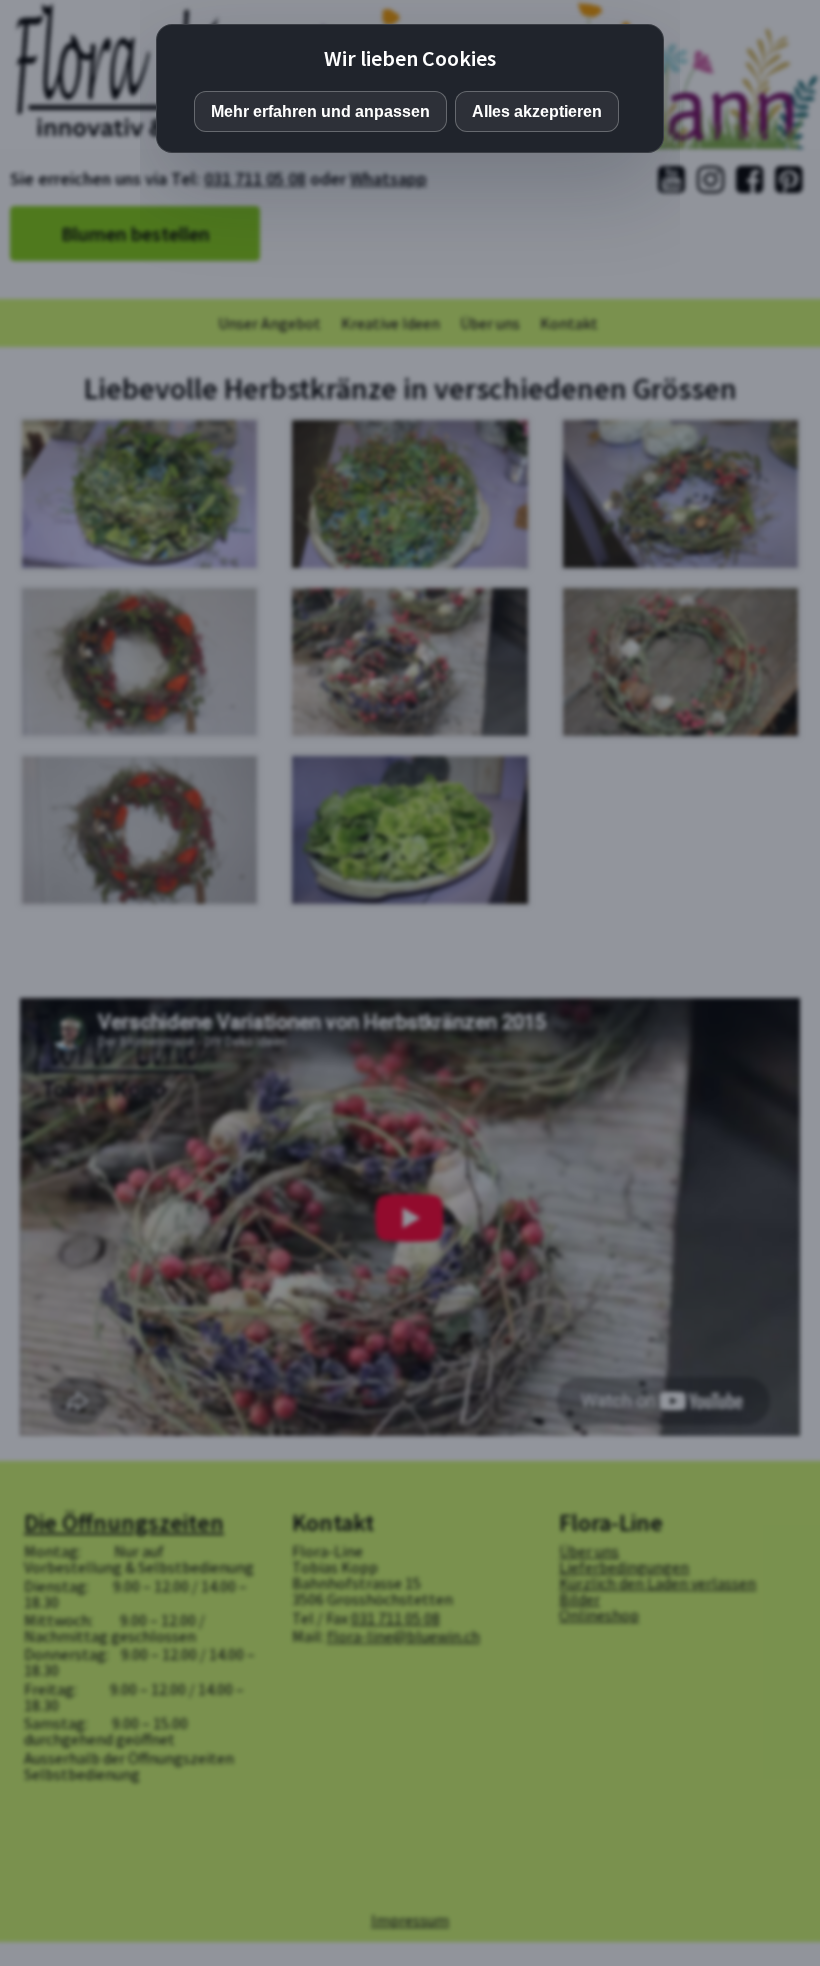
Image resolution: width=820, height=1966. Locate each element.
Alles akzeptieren (537, 111)
